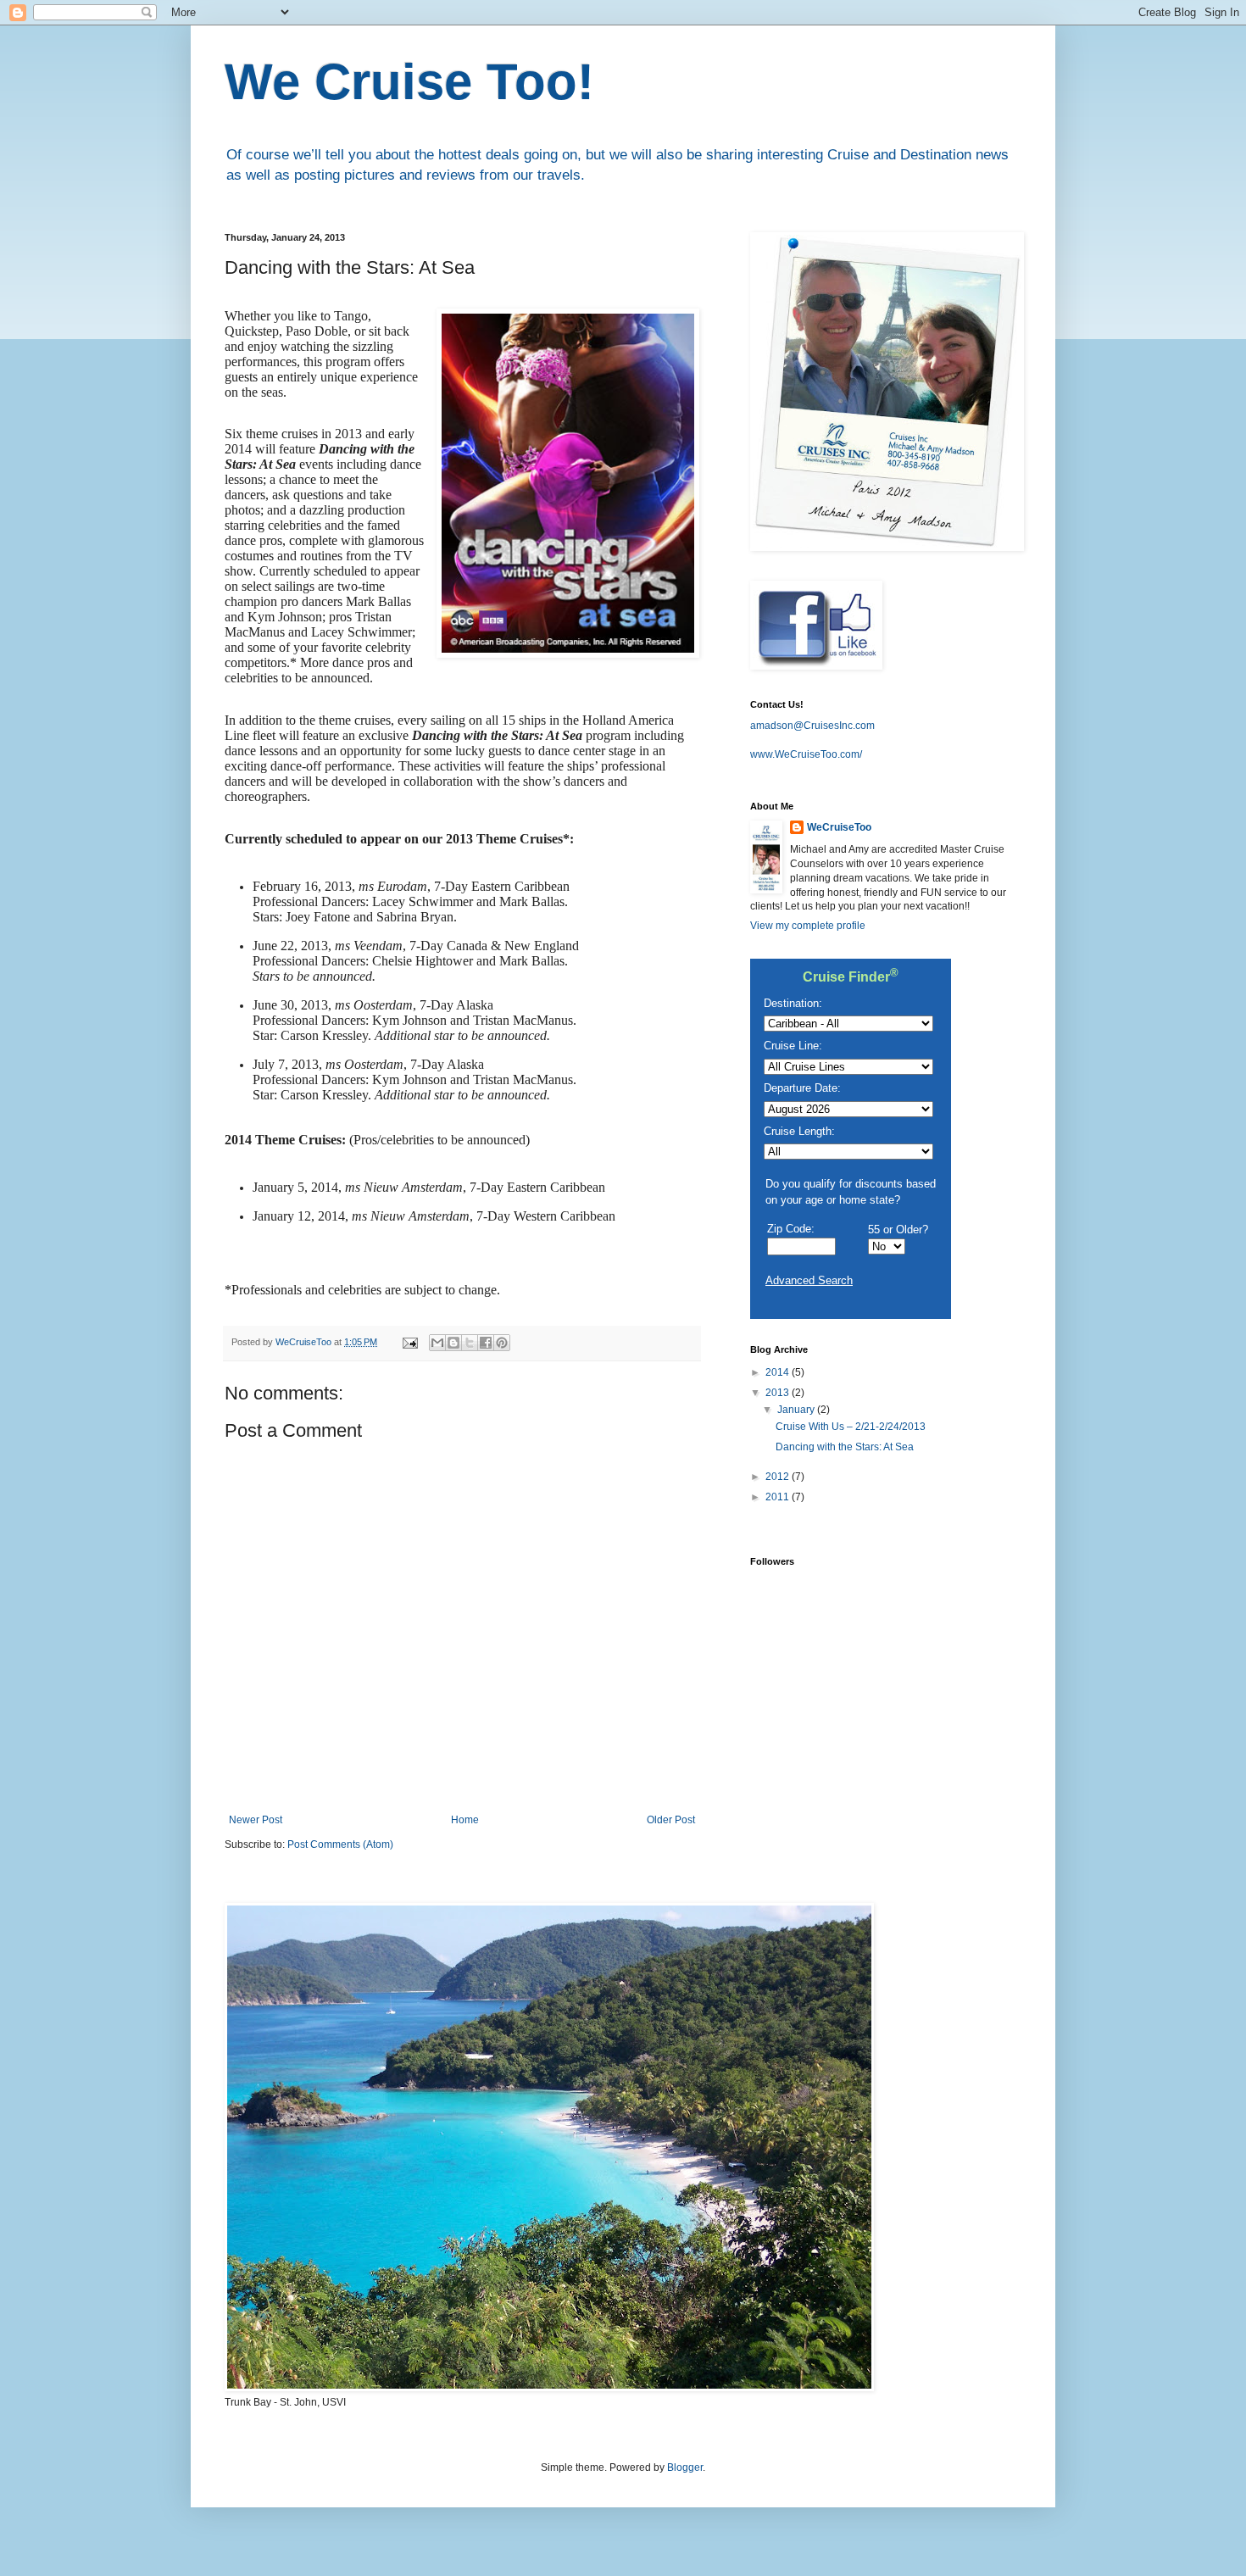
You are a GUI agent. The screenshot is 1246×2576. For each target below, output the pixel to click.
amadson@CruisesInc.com (812, 726)
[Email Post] (409, 1342)
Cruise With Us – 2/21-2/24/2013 (851, 1427)
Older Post (671, 1820)
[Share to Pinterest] (502, 1343)
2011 (779, 1497)
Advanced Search (809, 1280)
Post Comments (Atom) (340, 1844)
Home (465, 1820)
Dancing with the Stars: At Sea (845, 1447)
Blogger (685, 2468)
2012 (779, 1477)
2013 (779, 1393)
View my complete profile (808, 926)
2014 (779, 1372)
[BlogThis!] (453, 1343)
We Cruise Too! (409, 82)
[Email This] (437, 1343)
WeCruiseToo (839, 827)
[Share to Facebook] (486, 1343)
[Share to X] (470, 1343)
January (797, 1410)
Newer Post (256, 1820)
